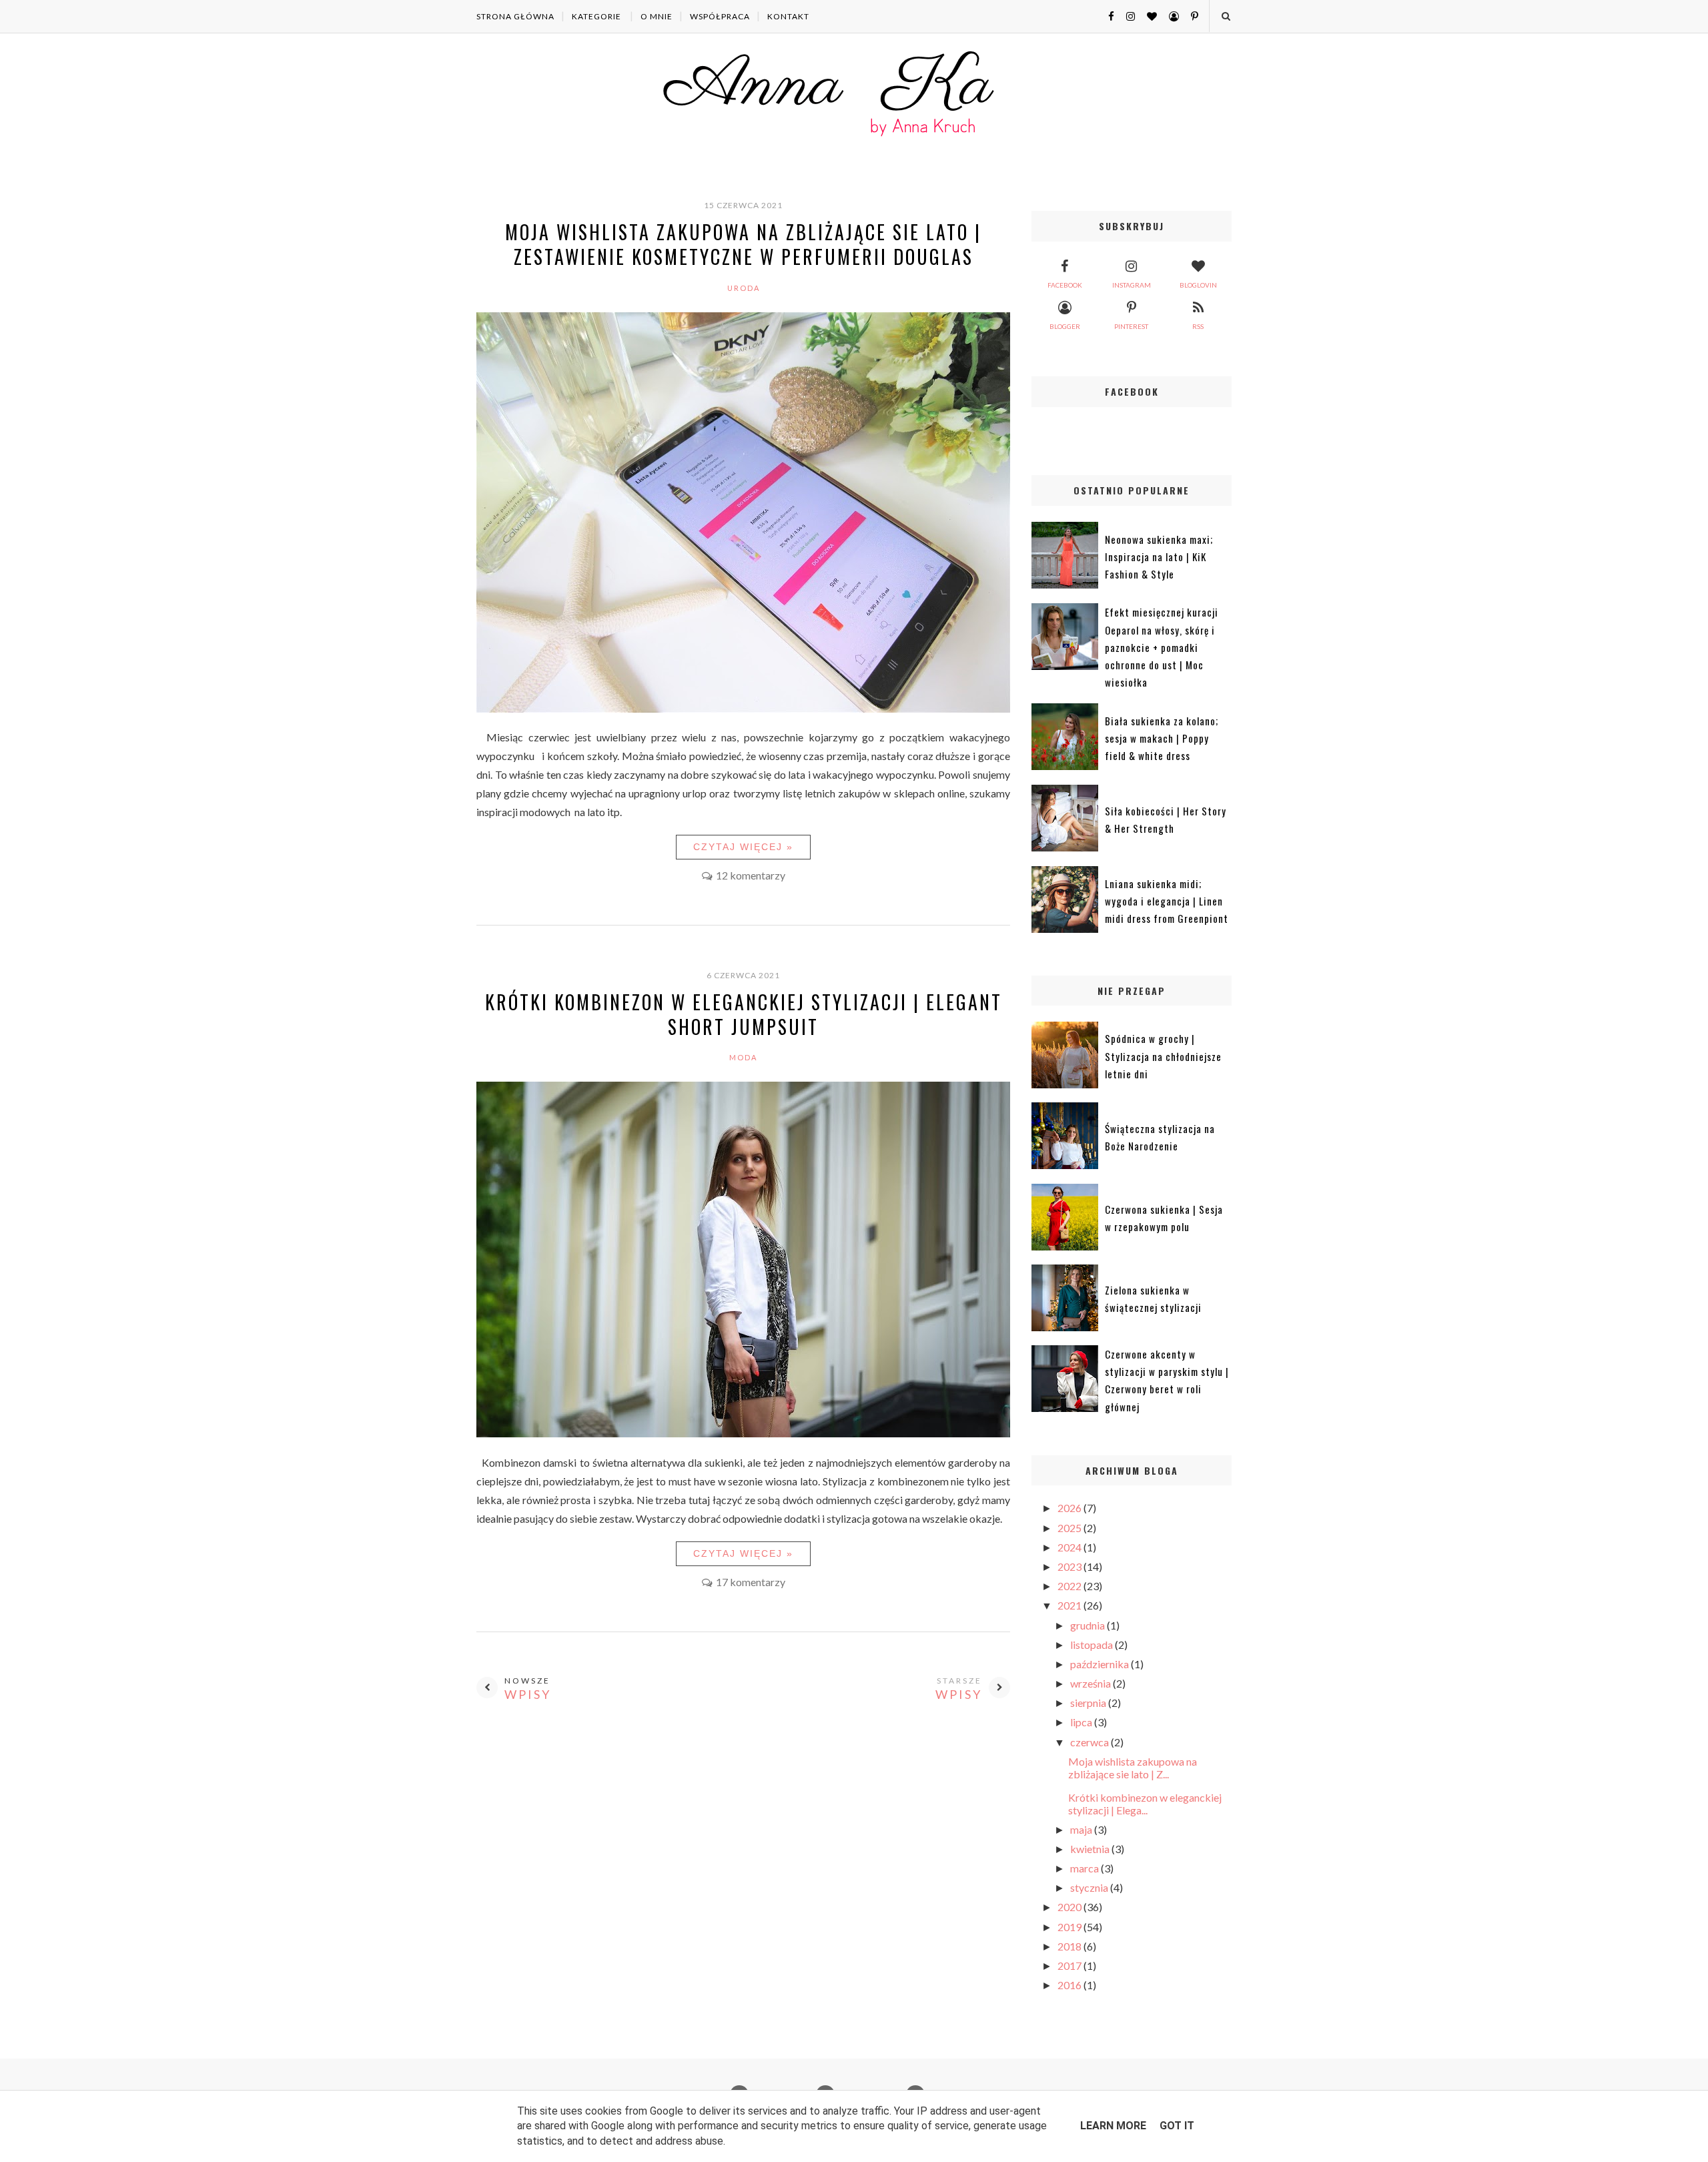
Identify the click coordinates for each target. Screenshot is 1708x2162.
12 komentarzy (751, 875)
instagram (1132, 285)
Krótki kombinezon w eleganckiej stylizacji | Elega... (1145, 1804)
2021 (1071, 1605)
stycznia (1090, 1887)
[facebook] (1106, 16)
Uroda (744, 288)
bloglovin (1198, 285)
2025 (1071, 1528)
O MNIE (657, 16)
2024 (1071, 1547)
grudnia (1089, 1625)
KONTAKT (788, 16)
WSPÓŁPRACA (720, 16)
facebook (1065, 285)
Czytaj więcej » (743, 847)
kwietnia (1091, 1849)
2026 (1071, 1508)
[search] (1225, 16)
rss (1198, 326)
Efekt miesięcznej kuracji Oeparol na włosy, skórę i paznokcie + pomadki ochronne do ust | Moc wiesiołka (1162, 647)
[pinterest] (1190, 16)
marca (1086, 1868)
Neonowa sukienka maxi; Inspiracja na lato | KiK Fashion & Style (1159, 557)
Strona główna (515, 16)
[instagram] (1126, 16)
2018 (1071, 1946)
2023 (1071, 1566)
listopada (1093, 1645)
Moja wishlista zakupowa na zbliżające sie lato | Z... (1133, 1768)
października (1101, 1664)
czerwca (1091, 1742)
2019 (1071, 1927)
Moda (743, 1057)
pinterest (1131, 326)
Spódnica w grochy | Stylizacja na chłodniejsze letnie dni (1163, 1056)
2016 (1071, 1985)
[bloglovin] (1147, 16)
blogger (1065, 326)
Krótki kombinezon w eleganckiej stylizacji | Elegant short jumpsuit (744, 1014)
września (1092, 1683)
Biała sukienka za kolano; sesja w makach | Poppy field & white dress (1162, 738)
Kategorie (596, 16)
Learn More (1113, 2126)
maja (1082, 1829)
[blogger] (1169, 16)
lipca (1082, 1722)
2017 (1071, 1965)
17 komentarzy (751, 1582)
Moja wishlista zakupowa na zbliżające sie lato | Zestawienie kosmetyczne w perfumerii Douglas (743, 244)
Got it (1177, 2126)
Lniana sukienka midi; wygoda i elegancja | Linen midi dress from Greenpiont (1167, 901)
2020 (1071, 1907)
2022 (1071, 1586)
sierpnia (1089, 1703)
